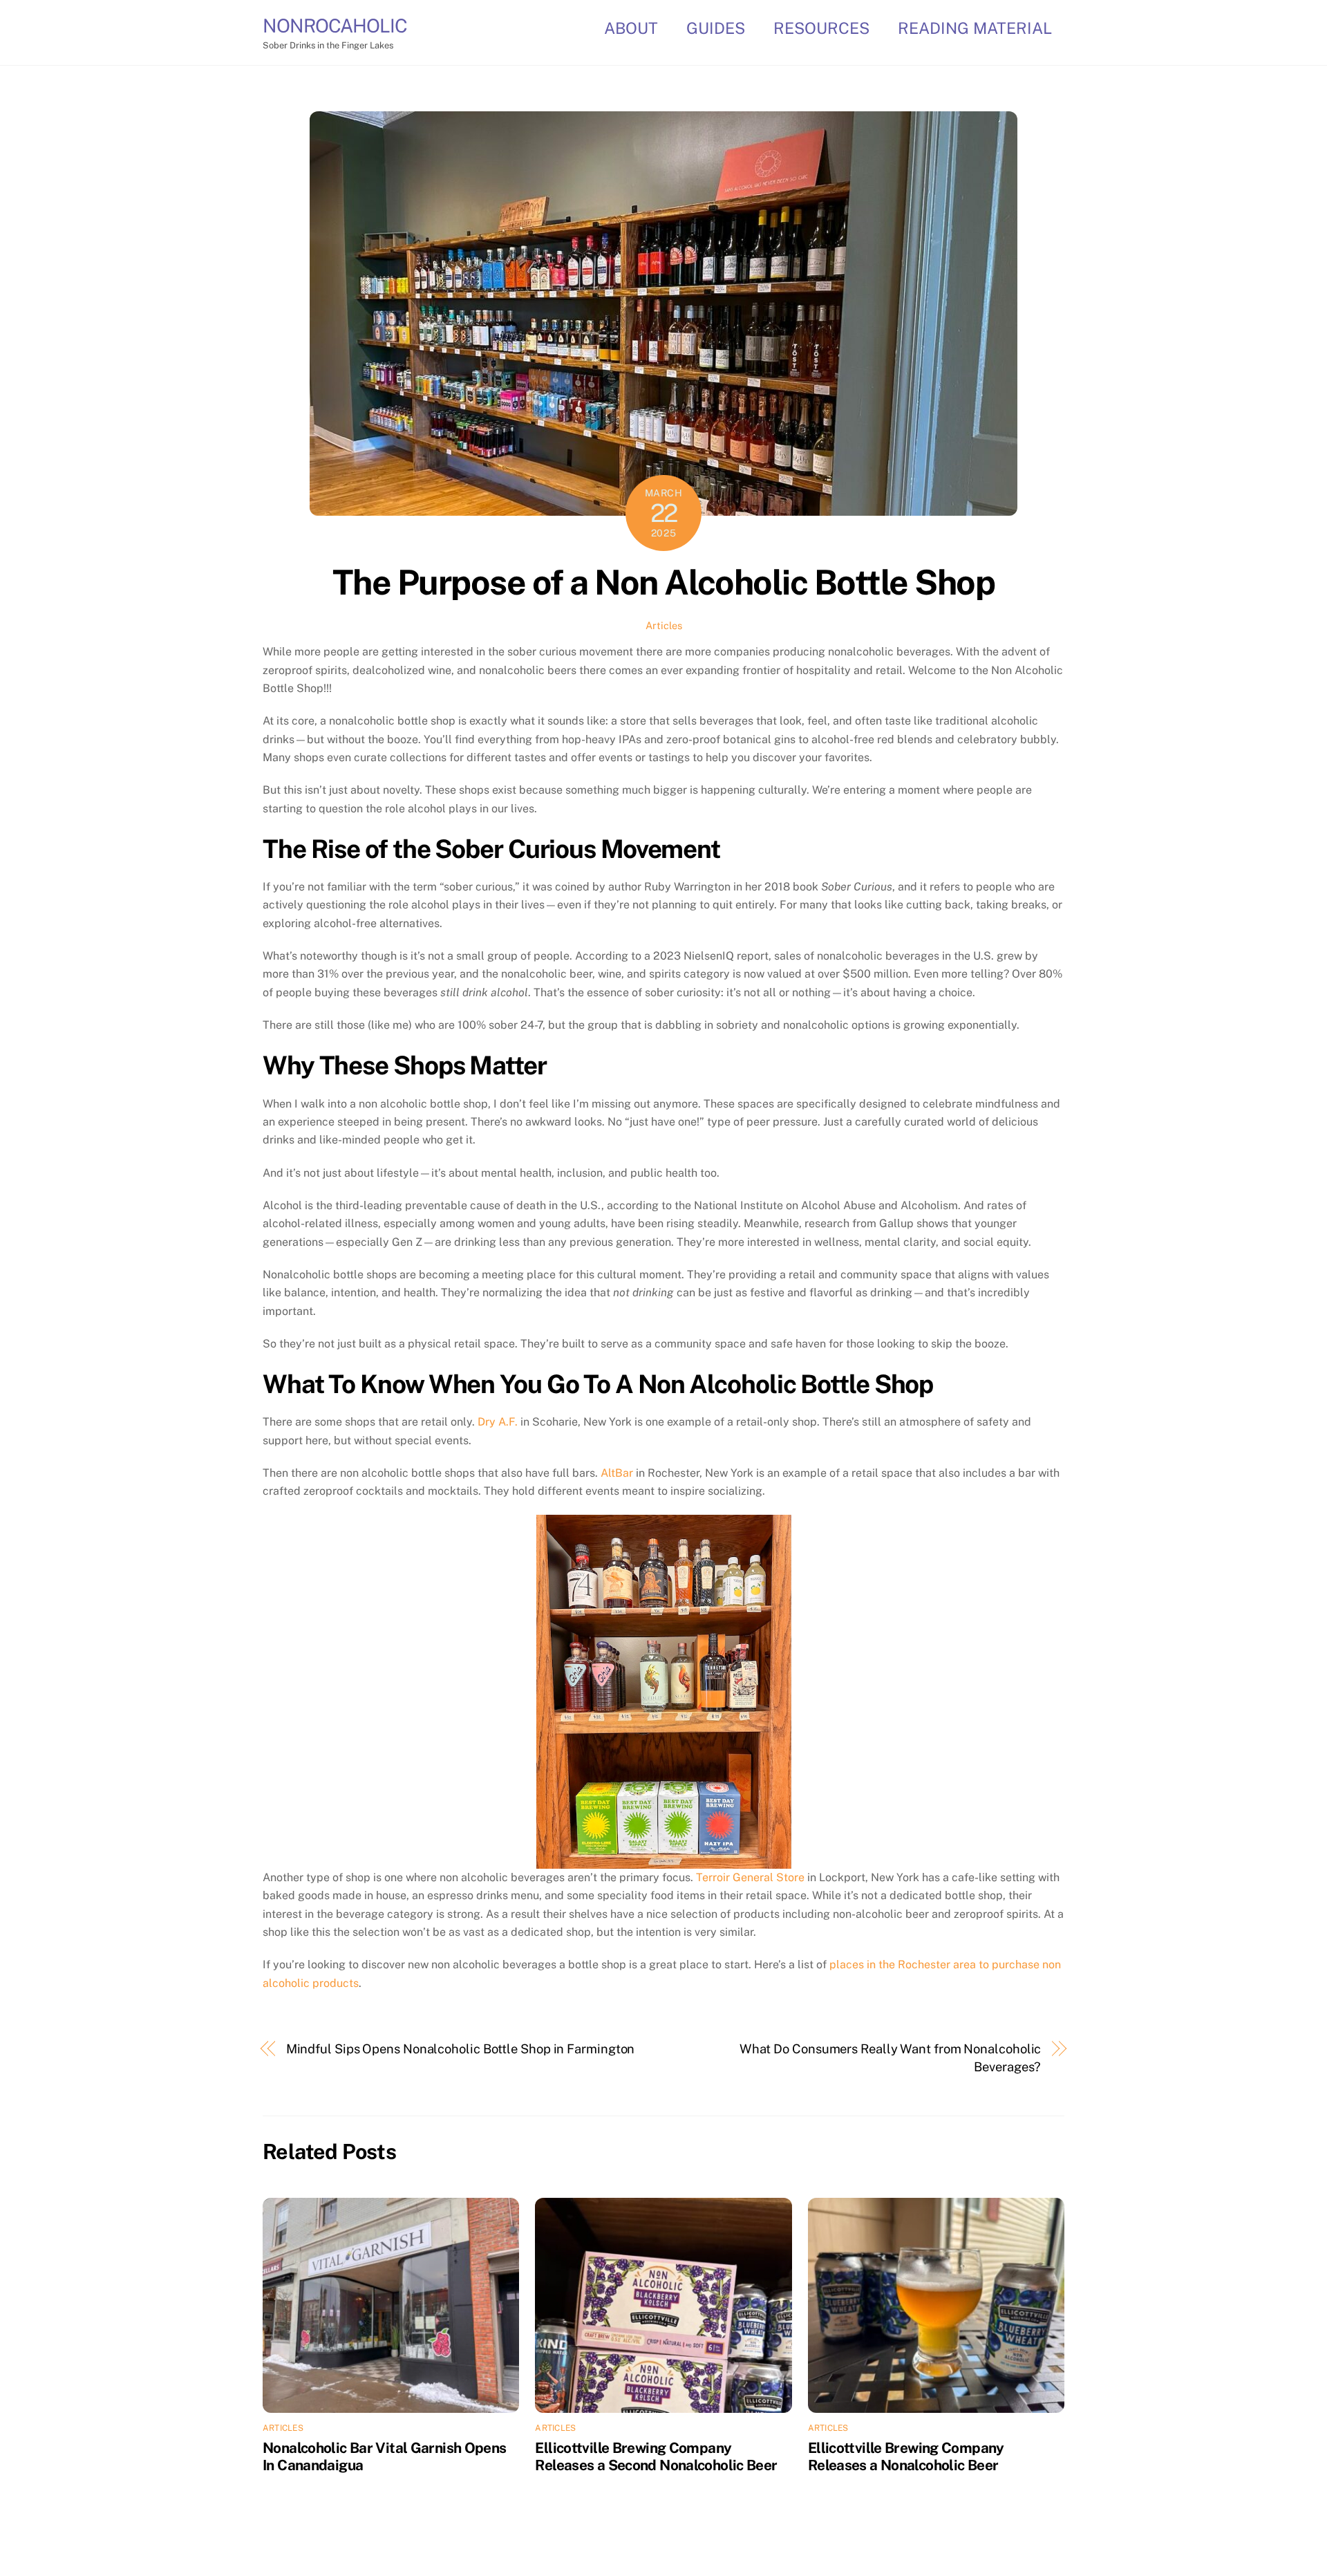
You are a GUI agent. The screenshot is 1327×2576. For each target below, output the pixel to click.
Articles (664, 625)
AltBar (617, 1473)
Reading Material (975, 28)
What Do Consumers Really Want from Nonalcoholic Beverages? (891, 2058)
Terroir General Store (750, 1877)
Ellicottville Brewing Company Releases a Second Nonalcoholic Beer (656, 2456)
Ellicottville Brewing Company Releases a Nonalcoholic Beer (906, 2456)
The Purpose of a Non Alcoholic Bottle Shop (664, 582)
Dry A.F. (499, 1422)
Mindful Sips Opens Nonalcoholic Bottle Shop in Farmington (461, 2049)
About (631, 28)
